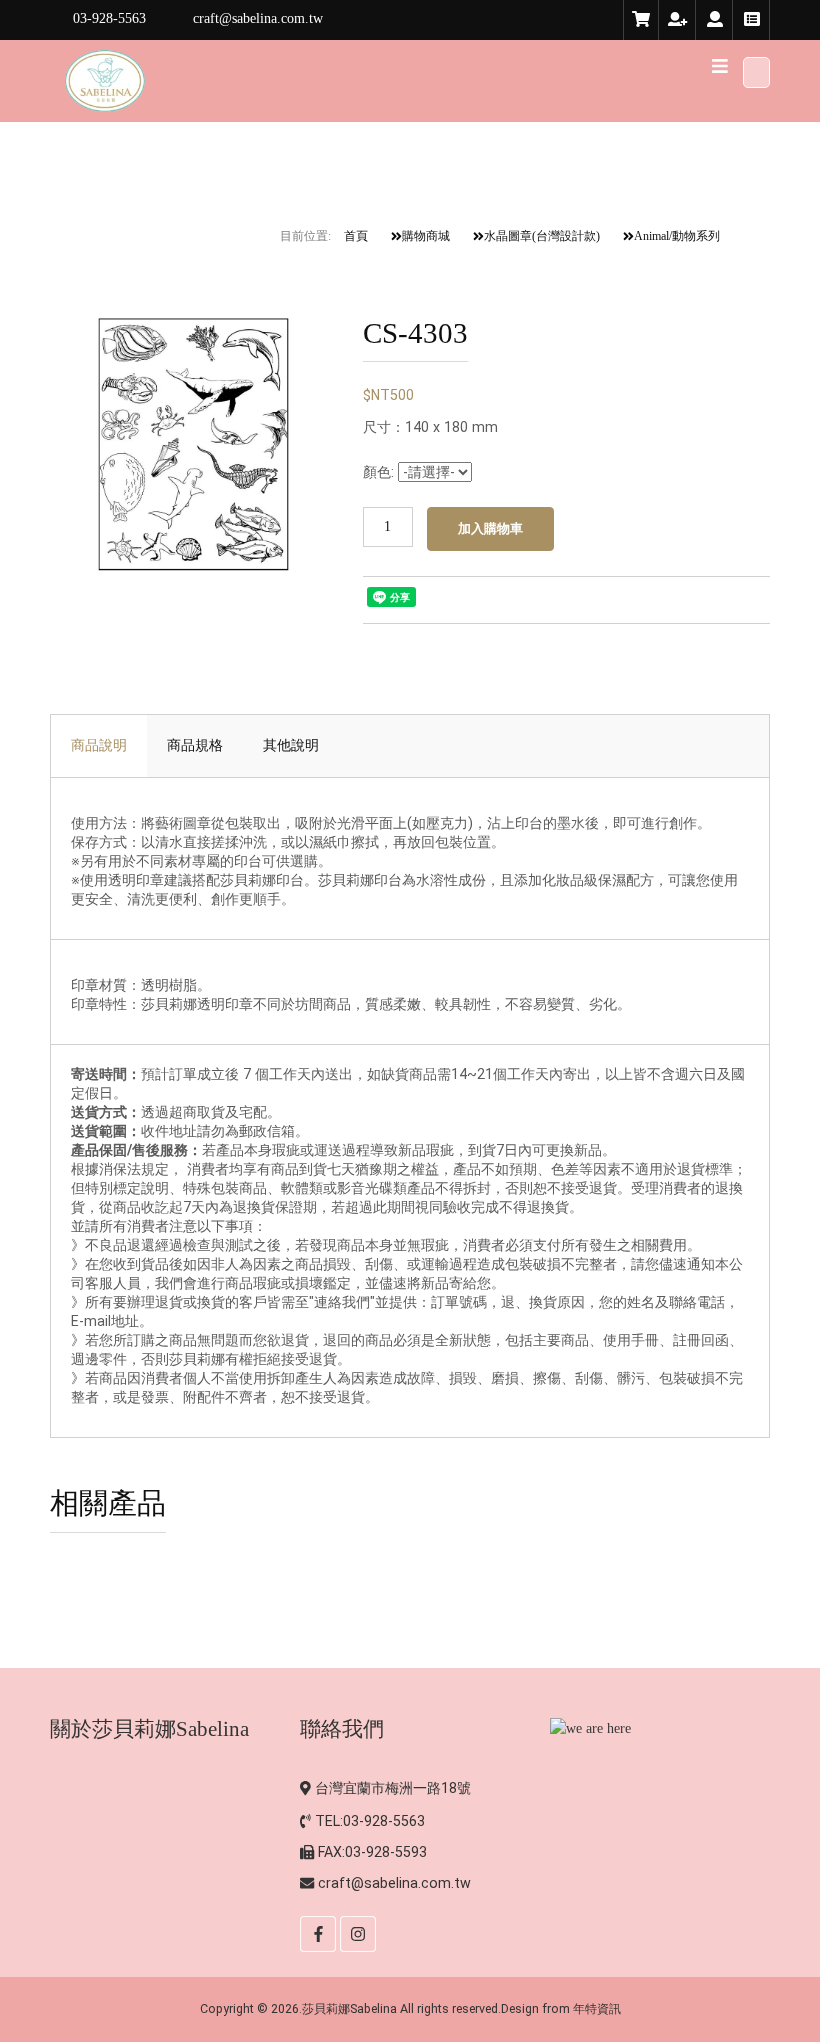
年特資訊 (597, 2008)
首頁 (356, 236)
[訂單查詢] (752, 20)
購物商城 (426, 236)
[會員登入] (715, 20)
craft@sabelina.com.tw (394, 1883)
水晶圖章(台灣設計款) (542, 236)
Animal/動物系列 (677, 236)
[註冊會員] (678, 20)
